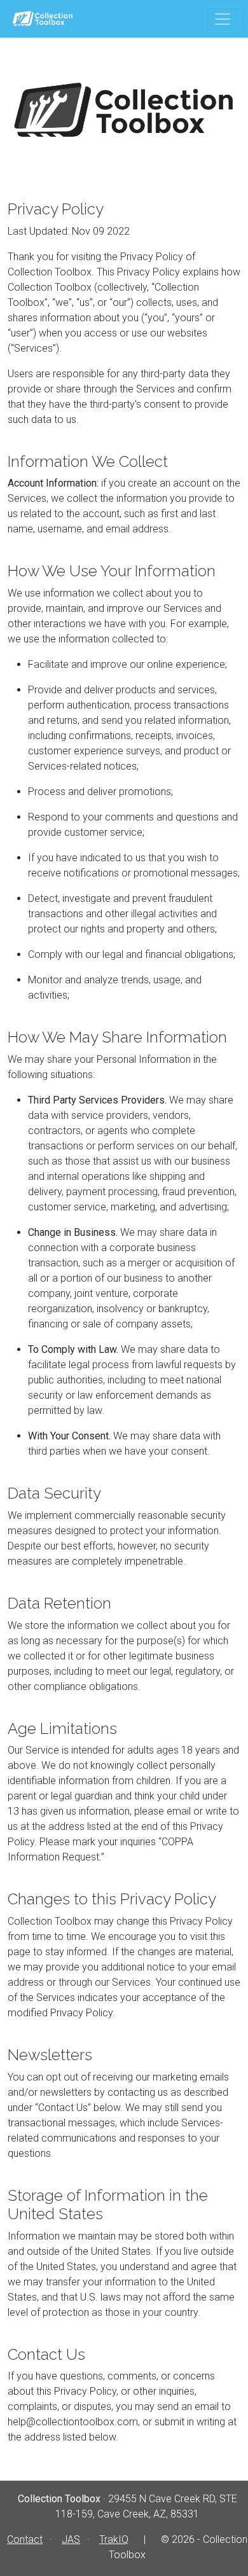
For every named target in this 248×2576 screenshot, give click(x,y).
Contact (25, 2539)
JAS (71, 2539)
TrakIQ (114, 2539)
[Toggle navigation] (223, 19)
